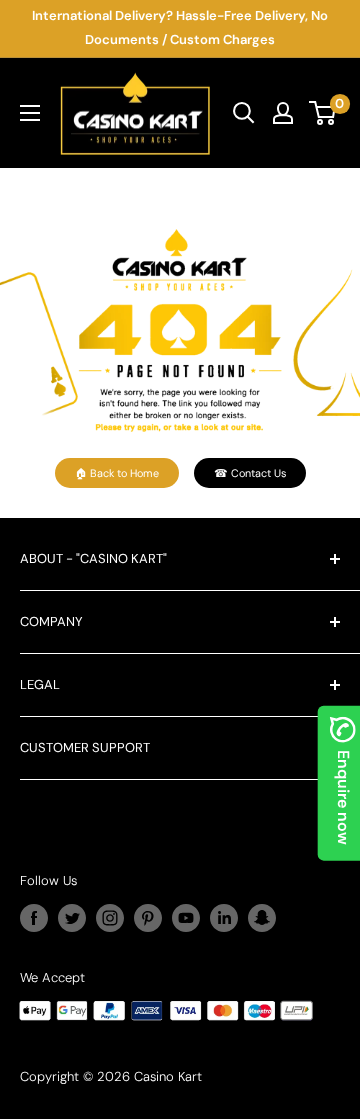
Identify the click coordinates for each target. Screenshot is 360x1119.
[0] (323, 113)
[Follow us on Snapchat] (262, 918)
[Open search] (244, 113)
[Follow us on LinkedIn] (224, 918)
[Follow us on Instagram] (110, 918)
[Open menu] (30, 113)
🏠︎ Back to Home (117, 473)
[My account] (283, 113)
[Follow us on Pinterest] (148, 918)
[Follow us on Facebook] (34, 918)
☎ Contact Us (250, 473)
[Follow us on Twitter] (72, 918)
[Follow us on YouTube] (186, 918)
